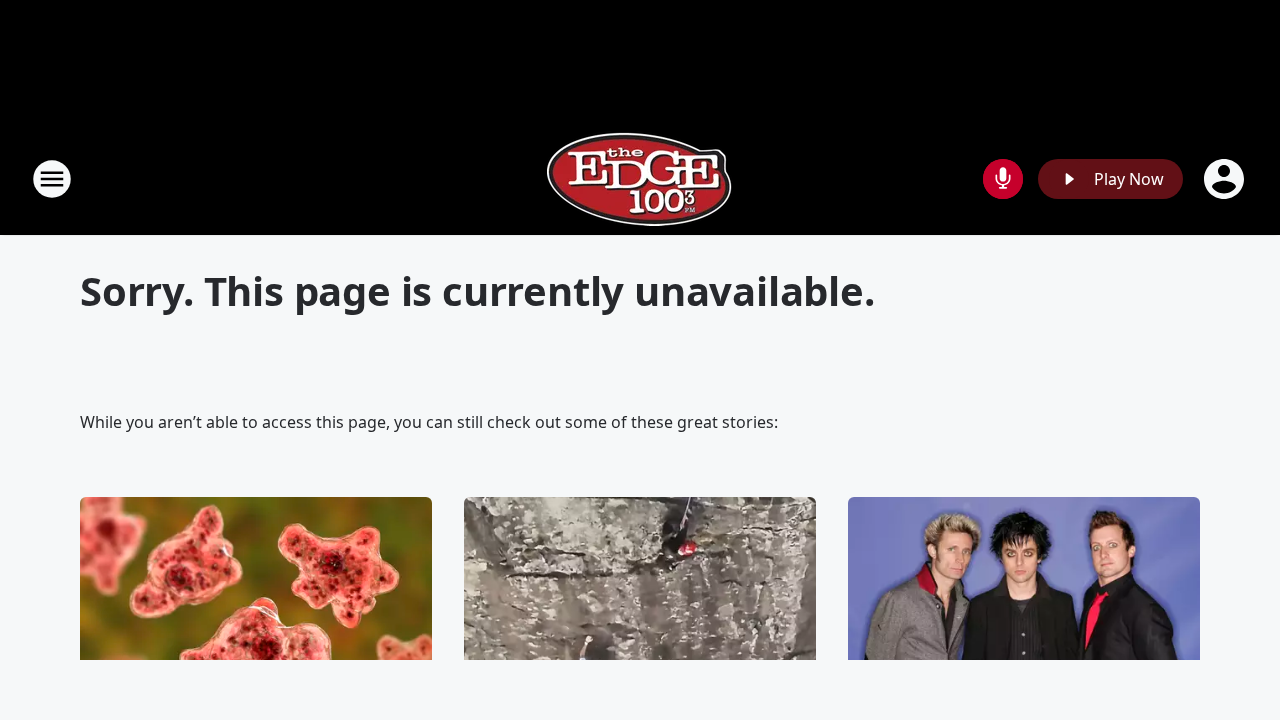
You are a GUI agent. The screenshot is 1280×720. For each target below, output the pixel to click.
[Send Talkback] (1003, 179)
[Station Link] (640, 178)
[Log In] (1226, 179)
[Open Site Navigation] (52, 179)
